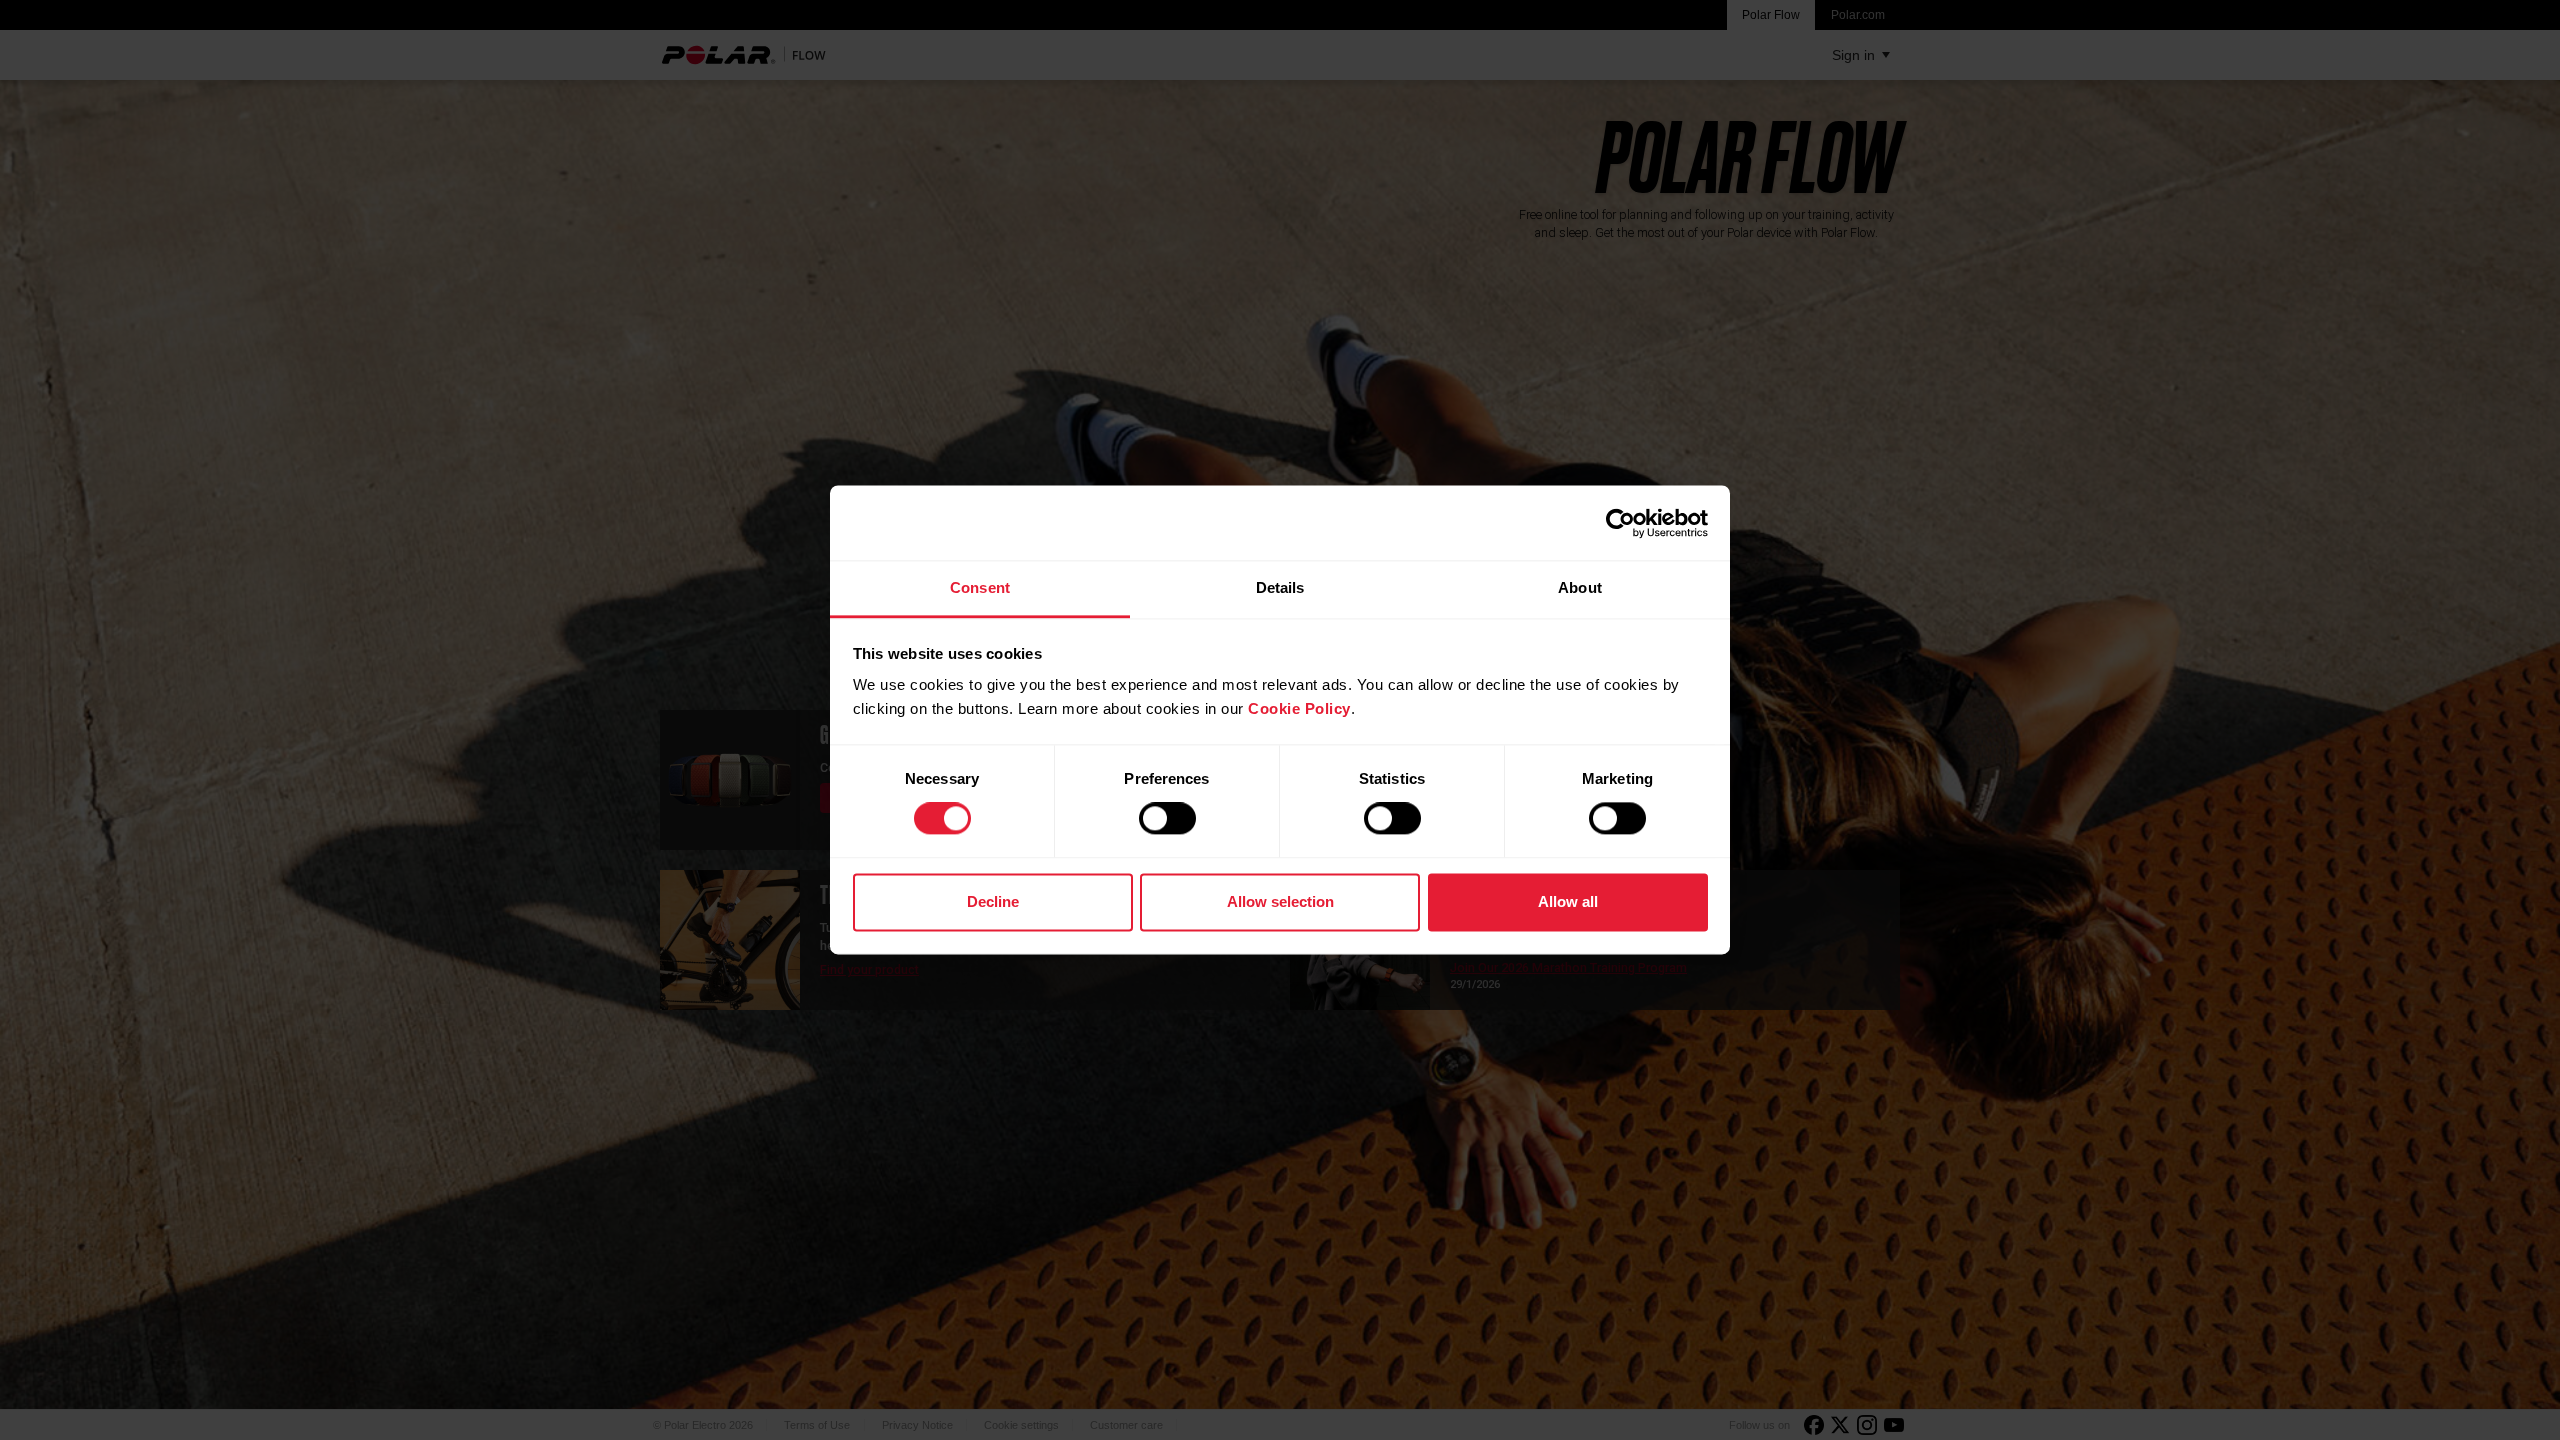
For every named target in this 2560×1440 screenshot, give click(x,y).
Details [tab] (1280, 587)
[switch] (1167, 819)
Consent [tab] (980, 587)
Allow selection (1280, 901)
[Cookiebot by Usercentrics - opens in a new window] (1620, 523)
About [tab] (1580, 587)
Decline (993, 901)
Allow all (1568, 901)
